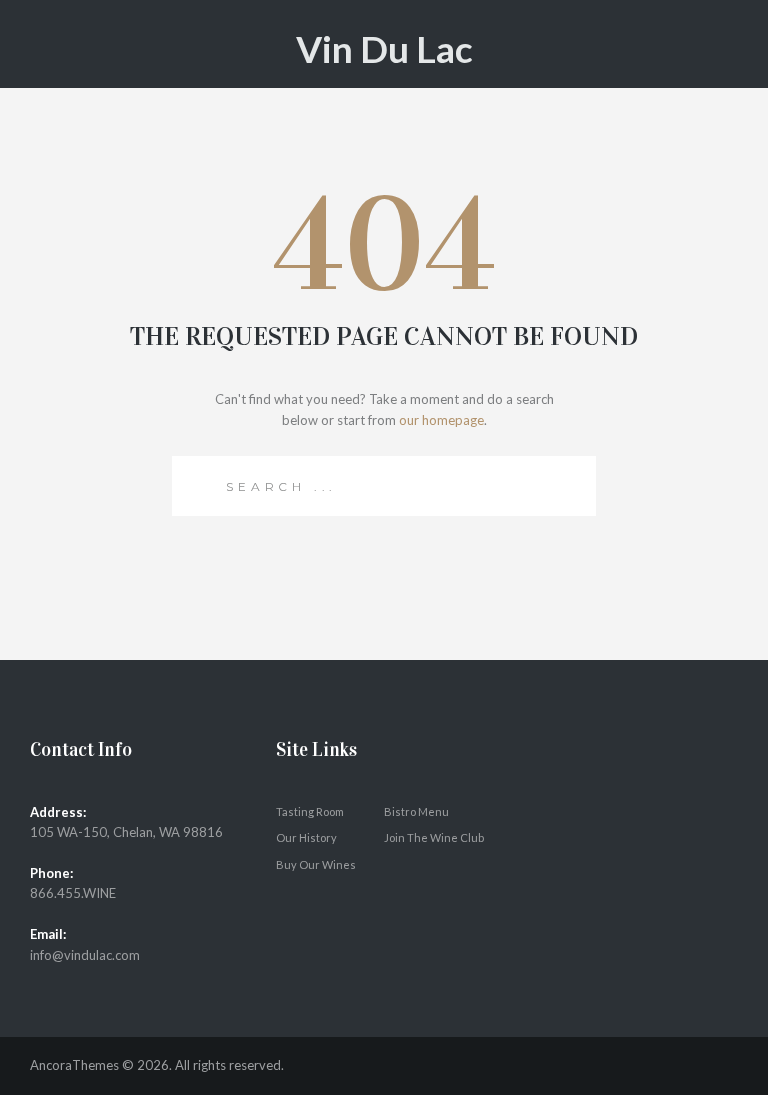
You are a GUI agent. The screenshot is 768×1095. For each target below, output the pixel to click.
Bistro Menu (416, 811)
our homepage (441, 420)
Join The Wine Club (434, 837)
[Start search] (198, 483)
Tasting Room (310, 811)
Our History (306, 837)
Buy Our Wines (316, 864)
